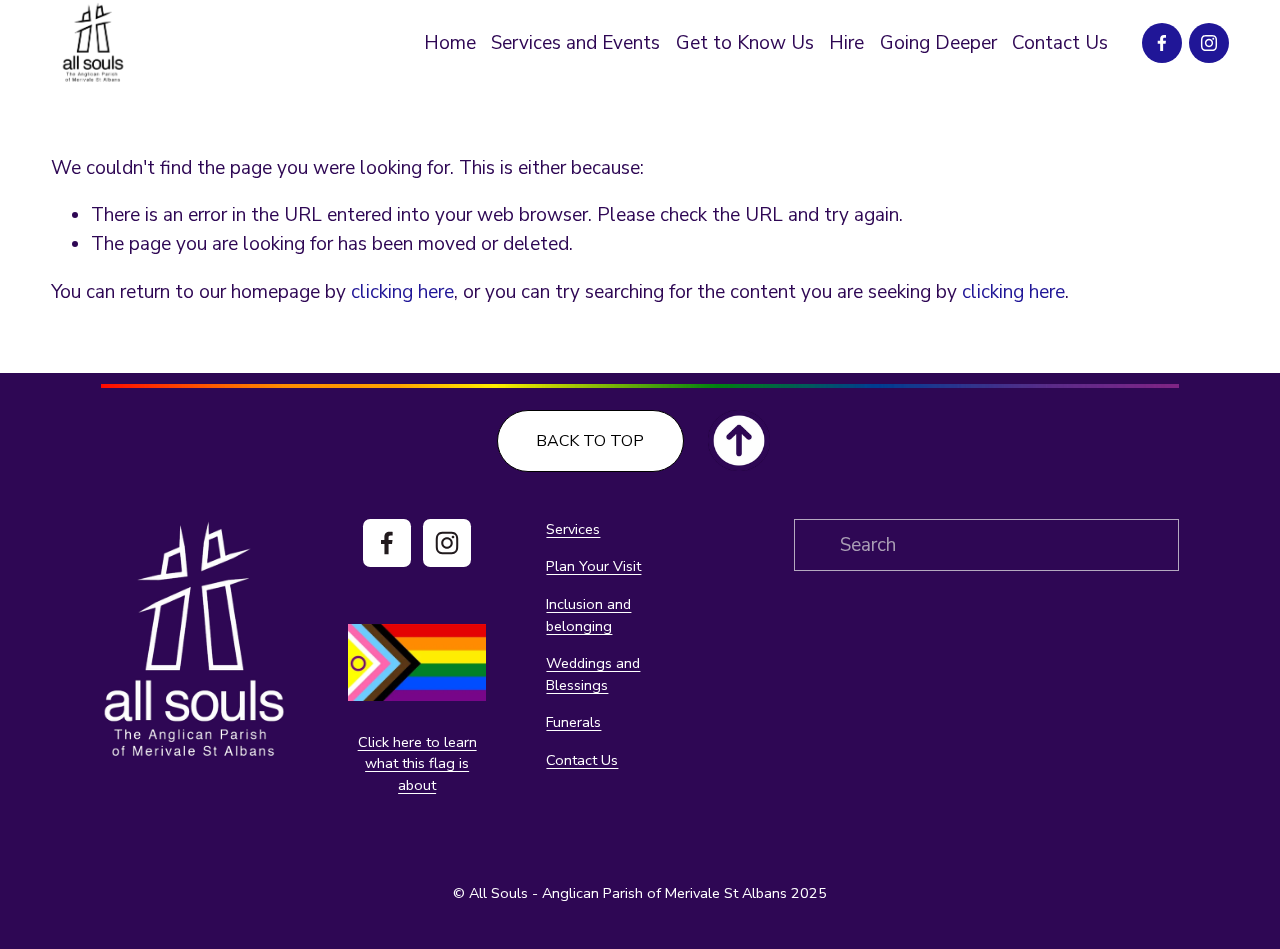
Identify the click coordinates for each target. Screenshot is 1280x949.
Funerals (573, 722)
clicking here (402, 292)
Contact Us (1060, 43)
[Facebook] (1162, 43)
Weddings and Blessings (593, 674)
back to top (590, 441)
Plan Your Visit (593, 566)
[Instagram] (1209, 43)
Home (450, 43)
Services (573, 529)
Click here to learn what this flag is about (417, 763)
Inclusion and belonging (588, 615)
